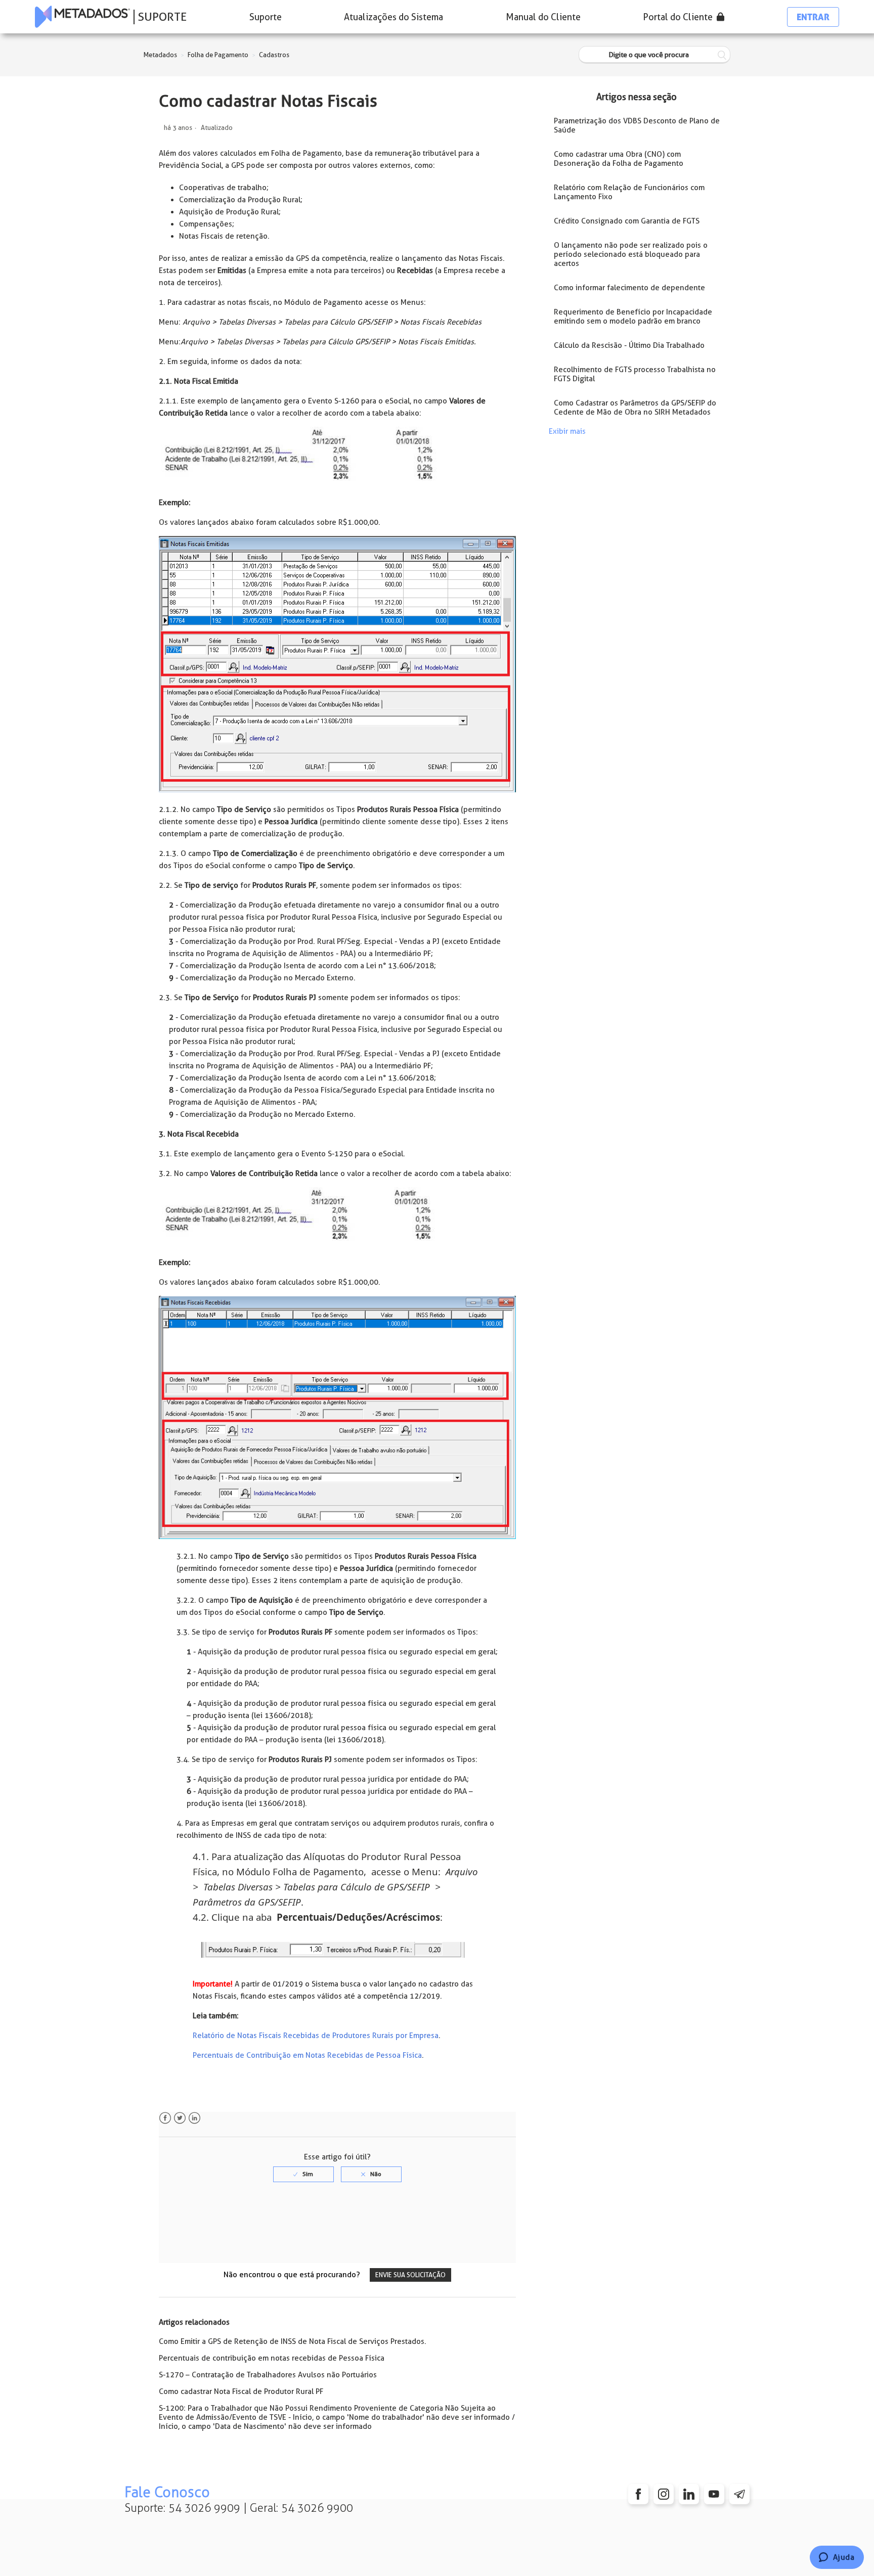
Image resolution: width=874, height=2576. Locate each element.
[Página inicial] (82, 17)
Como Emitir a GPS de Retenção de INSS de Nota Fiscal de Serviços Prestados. (293, 2341)
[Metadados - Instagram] (664, 2494)
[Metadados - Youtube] (714, 2494)
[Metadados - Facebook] (638, 2494)
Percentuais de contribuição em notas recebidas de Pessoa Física (272, 2358)
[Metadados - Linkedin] (689, 2494)
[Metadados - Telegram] (739, 2494)
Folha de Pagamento (218, 55)
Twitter (180, 2118)
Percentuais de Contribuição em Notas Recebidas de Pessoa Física (307, 2055)
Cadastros (274, 55)
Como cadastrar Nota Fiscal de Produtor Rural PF (241, 2391)
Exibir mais (567, 431)
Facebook (165, 2118)
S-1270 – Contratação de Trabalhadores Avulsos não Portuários (268, 2375)
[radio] (303, 2174)
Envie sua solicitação (410, 2275)
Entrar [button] (813, 17)
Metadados (160, 55)
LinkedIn (194, 2118)
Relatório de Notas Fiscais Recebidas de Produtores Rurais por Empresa (316, 2036)
